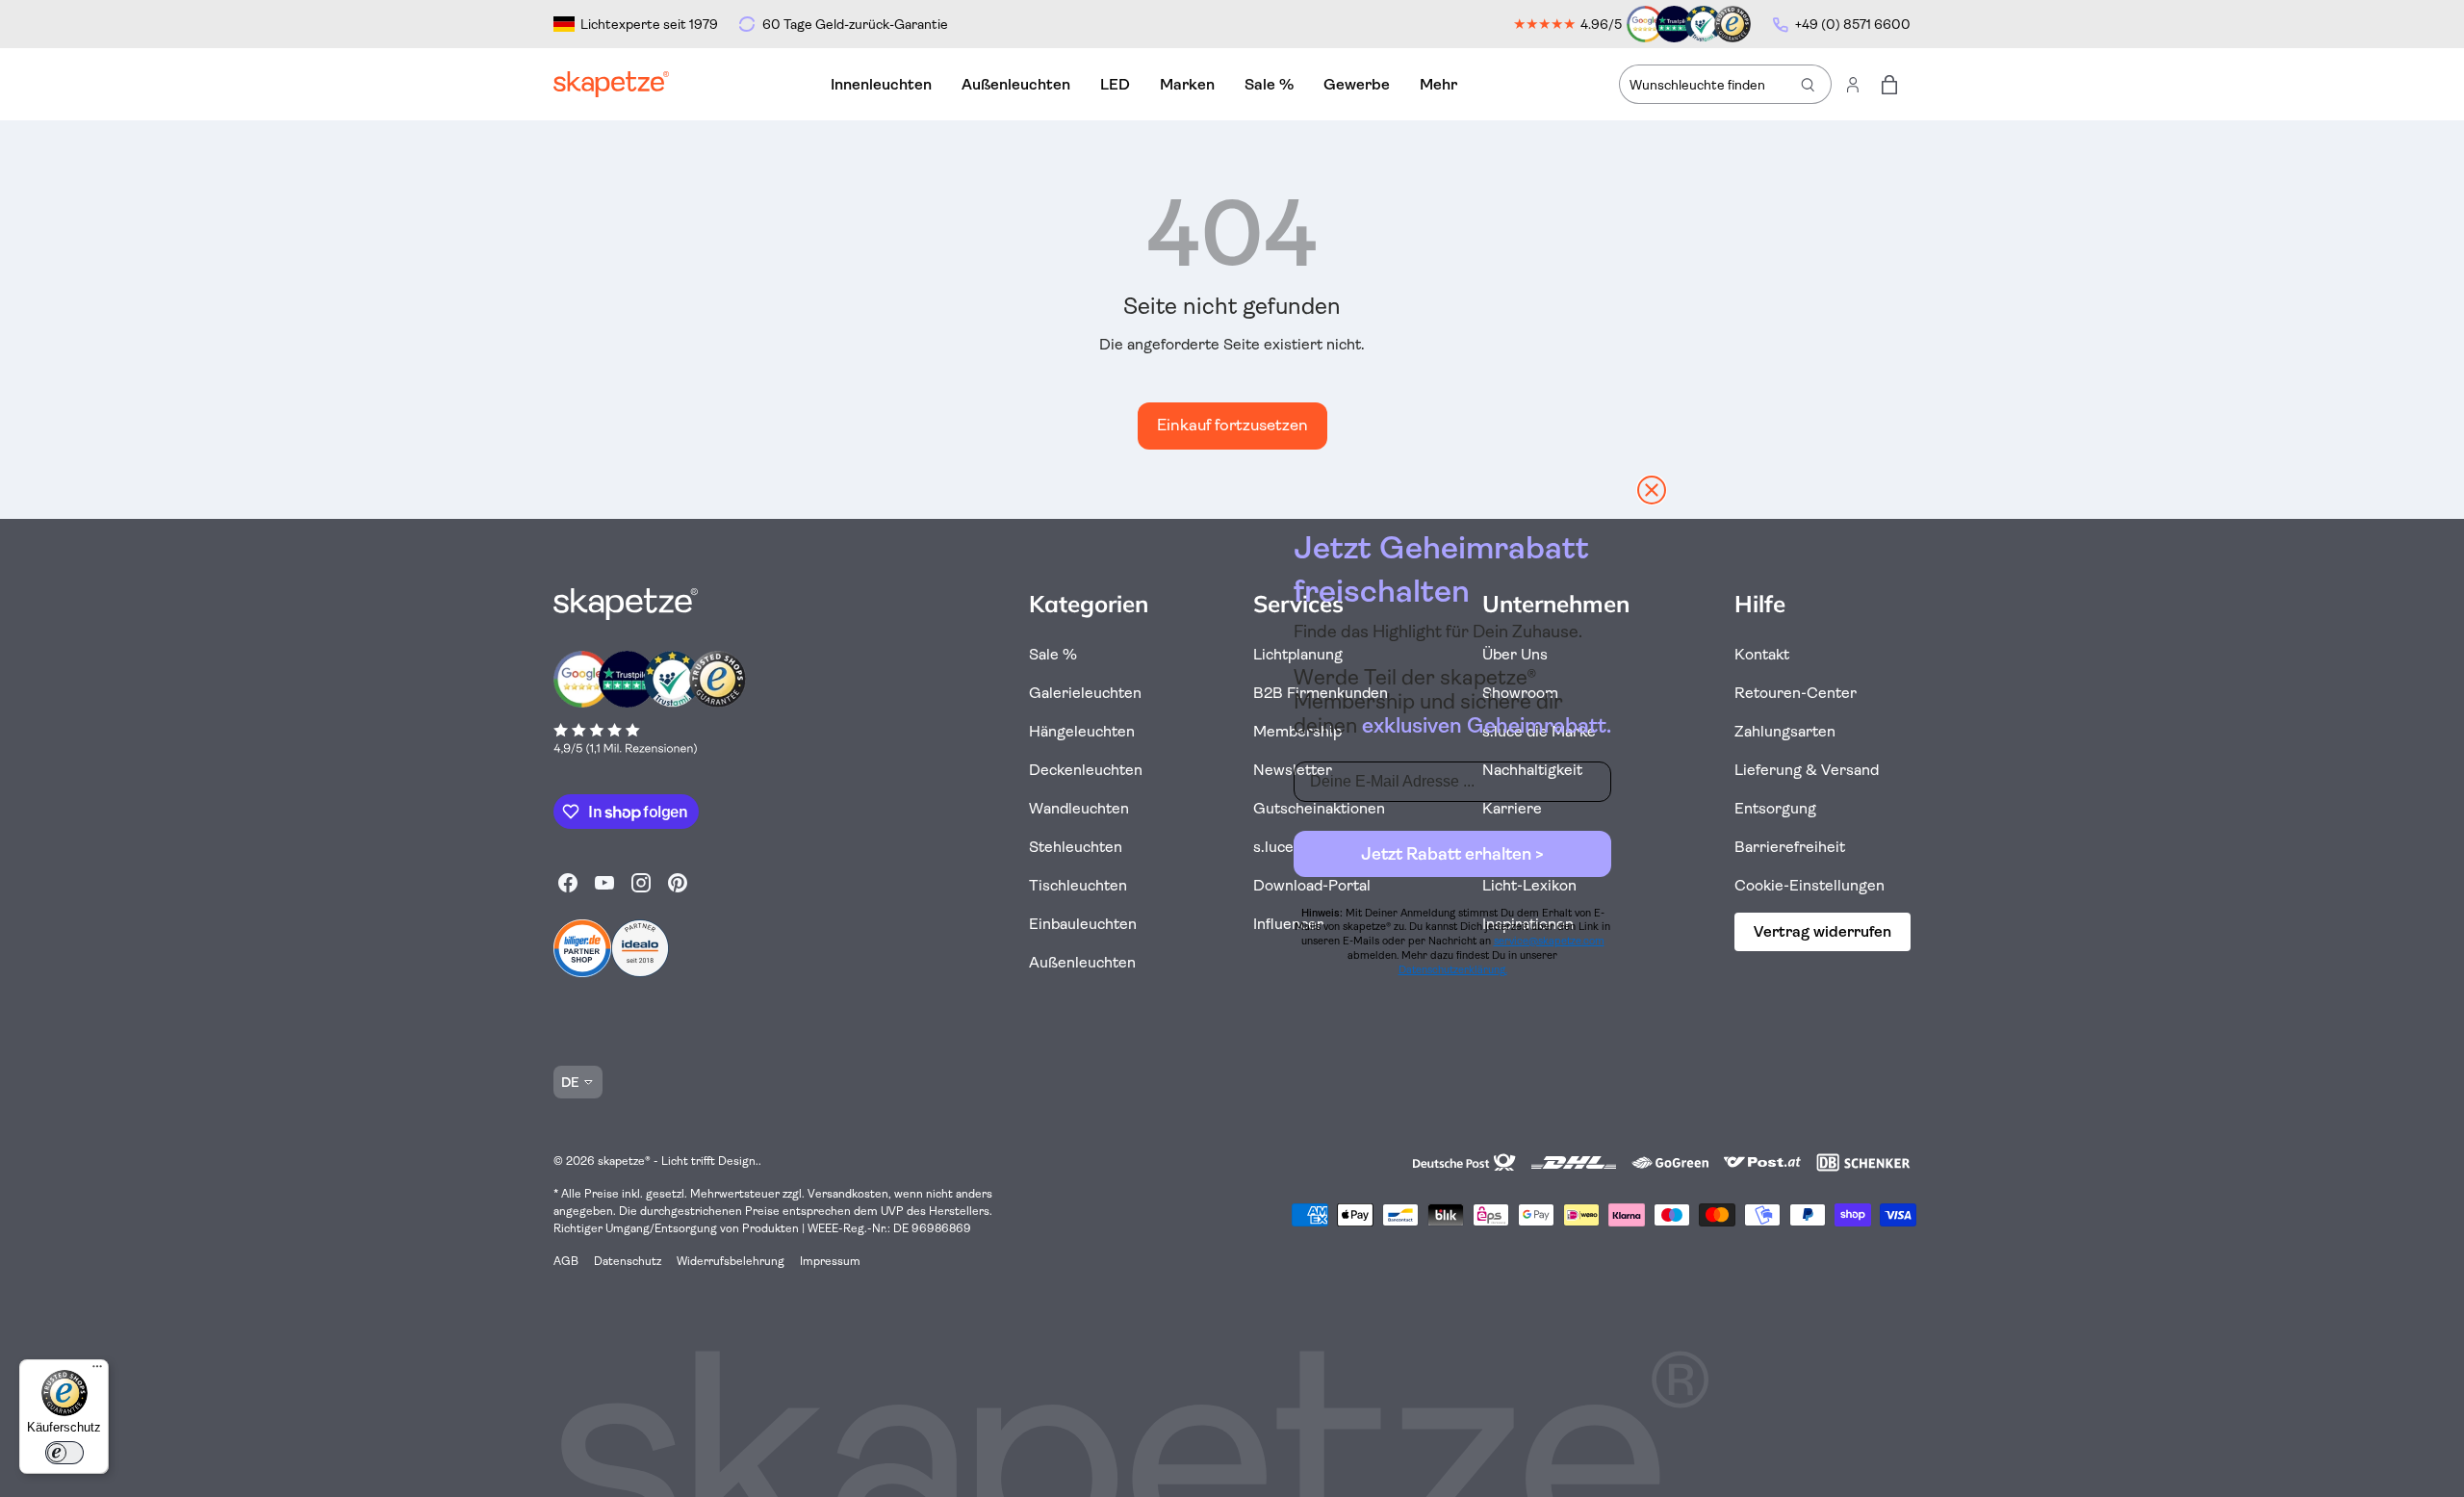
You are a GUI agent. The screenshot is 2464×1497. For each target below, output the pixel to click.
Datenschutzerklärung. (1453, 970)
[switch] (64, 1453)
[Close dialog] (1652, 490)
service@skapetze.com (1549, 941)
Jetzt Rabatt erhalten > (1452, 854)
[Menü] (97, 1371)
